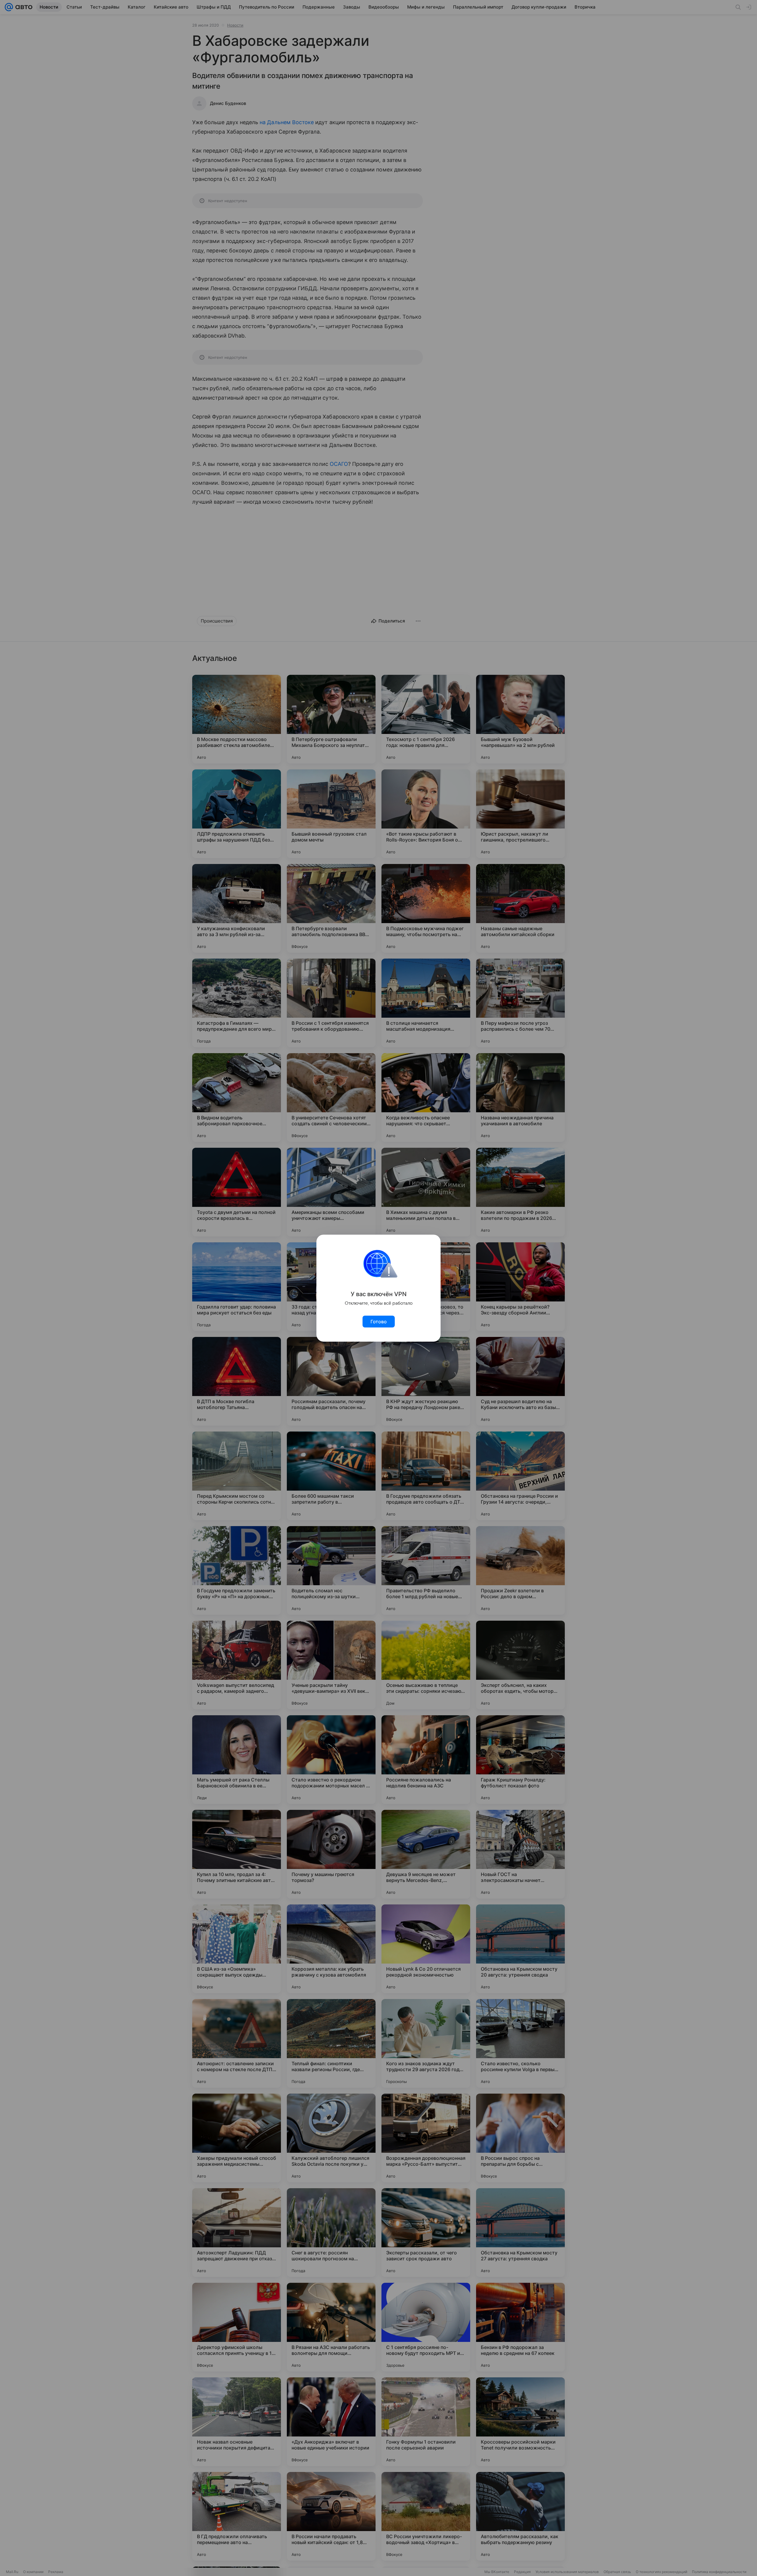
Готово (379, 1322)
